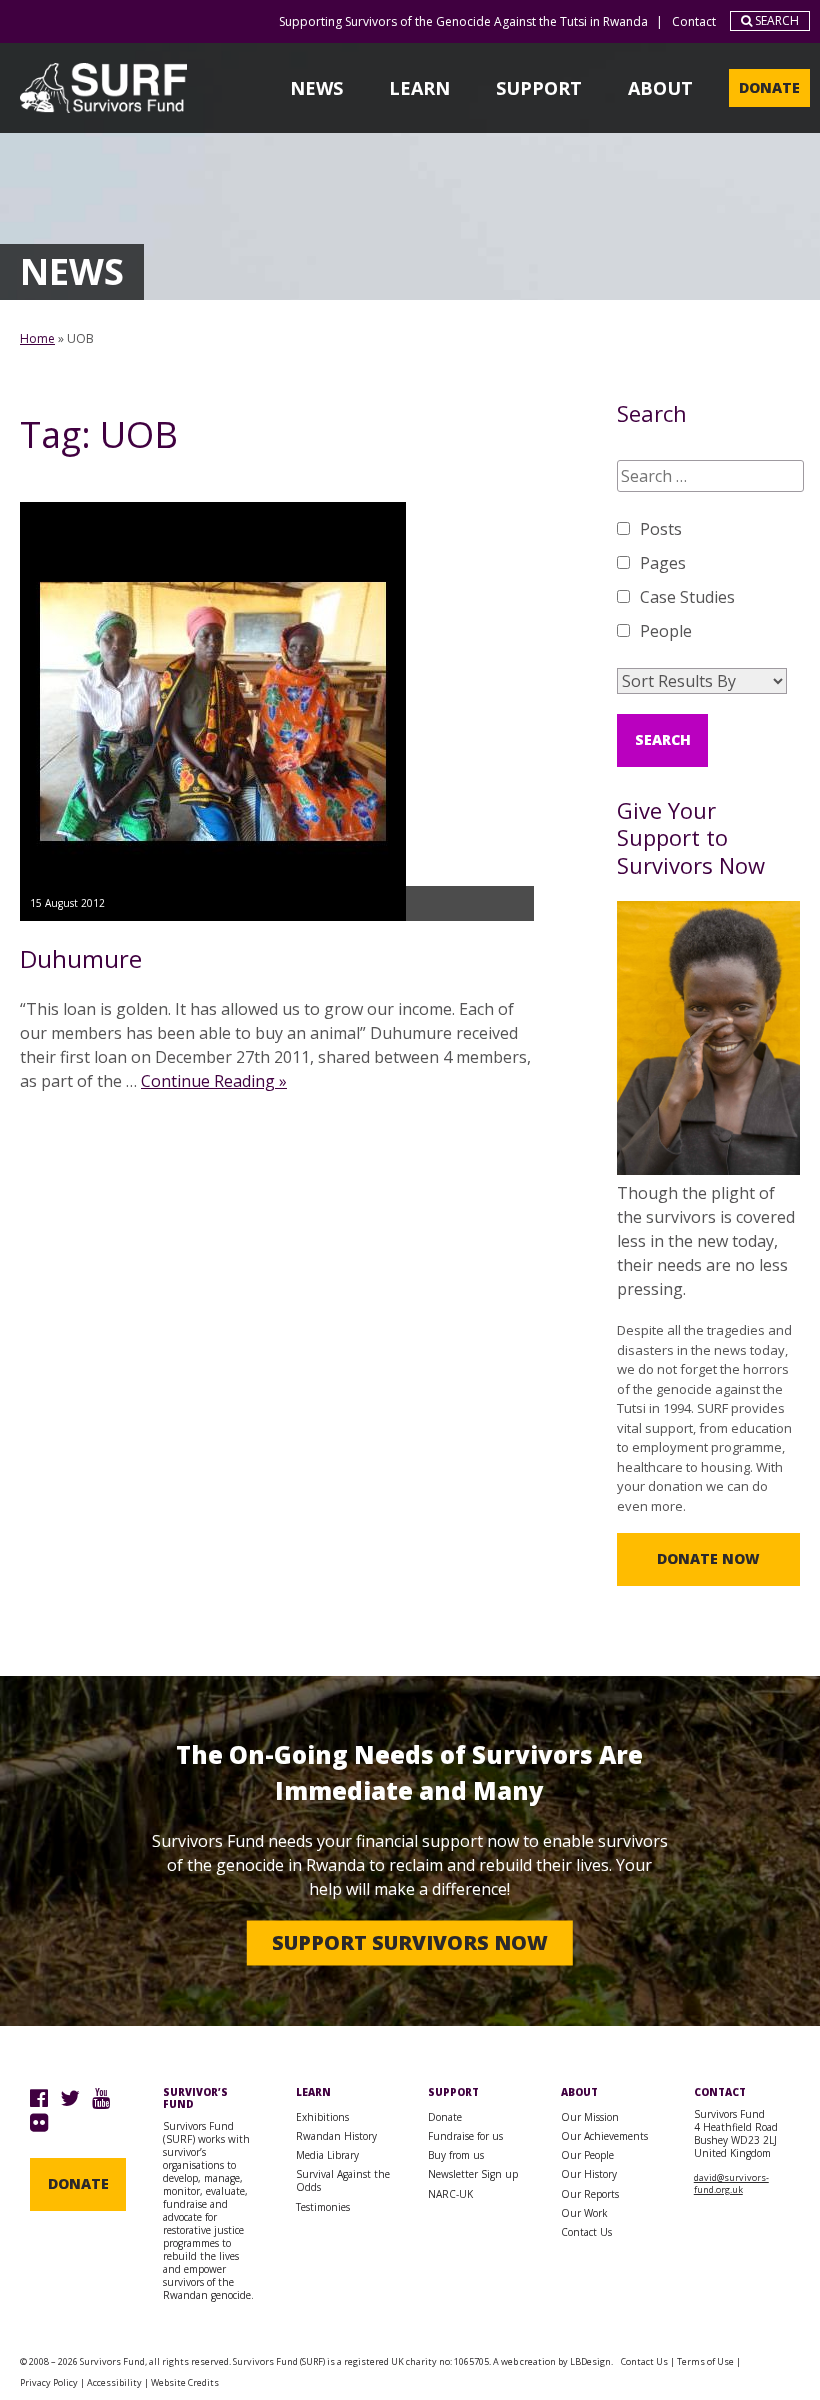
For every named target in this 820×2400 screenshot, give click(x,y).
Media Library (327, 2155)
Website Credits (185, 2382)
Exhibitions (322, 2117)
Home (37, 338)
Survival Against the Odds (343, 2180)
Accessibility (114, 2382)
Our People (587, 2155)
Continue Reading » (214, 1081)
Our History (589, 2174)
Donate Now (708, 1558)
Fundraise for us (465, 2136)
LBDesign (590, 2361)
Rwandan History (336, 2136)
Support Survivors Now (410, 1942)
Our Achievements (604, 2136)
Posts (661, 529)
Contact (694, 21)
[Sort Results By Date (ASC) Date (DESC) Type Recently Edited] (702, 681)
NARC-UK (450, 2194)
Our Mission (590, 2117)
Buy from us (456, 2155)
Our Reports (590, 2194)
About (660, 88)
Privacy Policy (49, 2382)
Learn (419, 88)
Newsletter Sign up (473, 2174)
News (316, 88)
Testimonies (323, 2207)
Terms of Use (705, 2361)
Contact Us (586, 2232)
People (666, 631)
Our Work (584, 2213)
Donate (769, 87)
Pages (663, 563)
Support (539, 88)
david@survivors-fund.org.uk (731, 2183)
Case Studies (687, 597)
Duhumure (81, 958)
